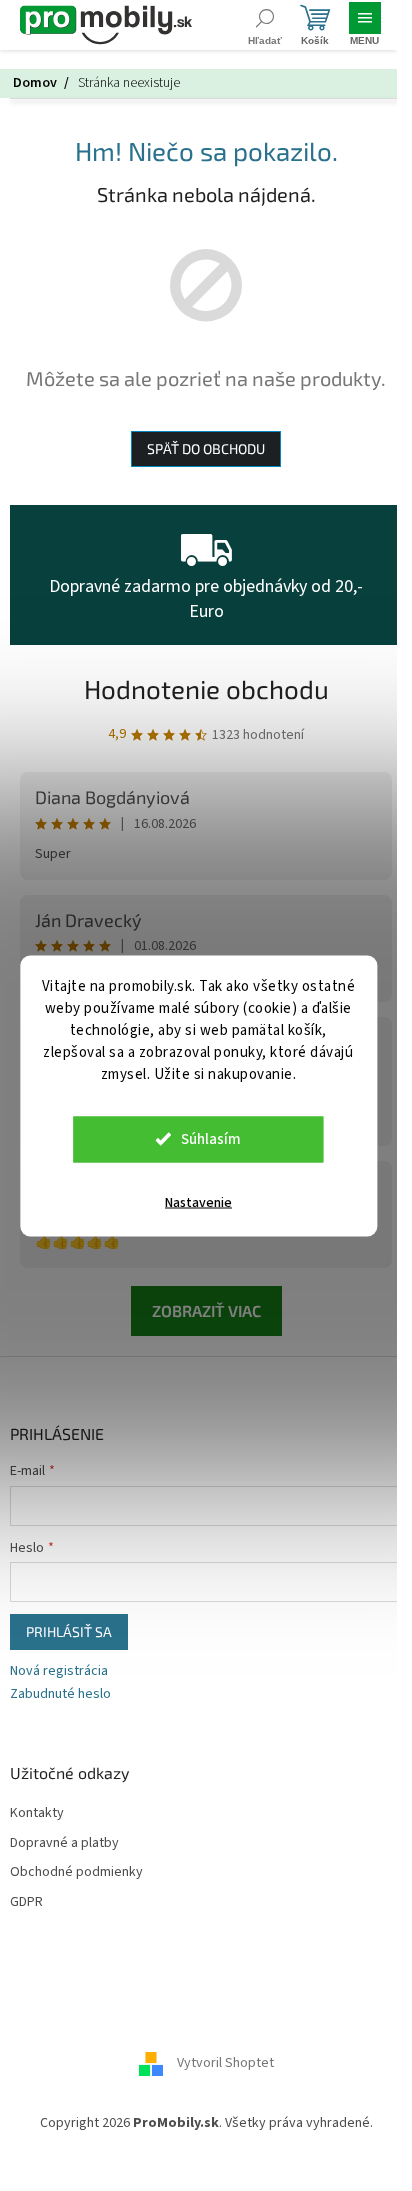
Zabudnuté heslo (60, 1694)
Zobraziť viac (206, 1310)
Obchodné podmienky (76, 1872)
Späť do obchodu (206, 448)
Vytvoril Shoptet (225, 2063)
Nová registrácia (59, 1671)
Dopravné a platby (64, 1843)
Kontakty (37, 1813)
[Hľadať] (264, 25)
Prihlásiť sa (69, 1631)
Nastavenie (198, 1202)
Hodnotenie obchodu (206, 688)
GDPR (26, 1902)
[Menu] (364, 25)
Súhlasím (211, 1138)
